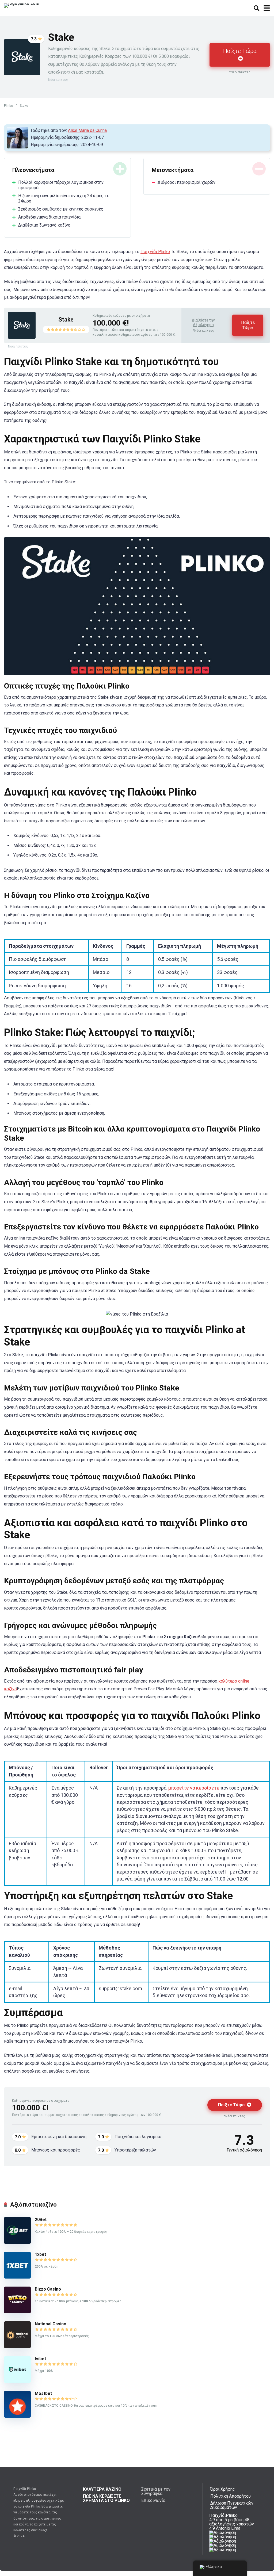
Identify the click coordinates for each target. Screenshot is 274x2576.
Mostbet (43, 2393)
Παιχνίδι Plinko (155, 252)
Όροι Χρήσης (223, 2489)
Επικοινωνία (153, 2500)
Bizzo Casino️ (48, 2289)
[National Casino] (17, 2347)
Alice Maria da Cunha (87, 130)
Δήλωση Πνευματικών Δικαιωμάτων (232, 2505)
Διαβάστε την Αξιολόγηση (203, 323)
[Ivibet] (17, 2381)
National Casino (51, 2324)
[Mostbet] (17, 2416)
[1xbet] (17, 2277)
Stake (66, 320)
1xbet (40, 2254)
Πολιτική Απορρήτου (231, 2496)
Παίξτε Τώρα (240, 51)
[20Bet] (17, 2242)
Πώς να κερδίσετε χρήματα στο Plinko (106, 2498)
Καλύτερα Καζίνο (102, 2489)
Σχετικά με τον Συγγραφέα (156, 2491)
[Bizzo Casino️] (17, 2312)
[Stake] (22, 337)
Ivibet (40, 2359)
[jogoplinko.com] (22, 5)
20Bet (41, 2220)
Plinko (8, 106)
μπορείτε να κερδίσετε (194, 1788)
